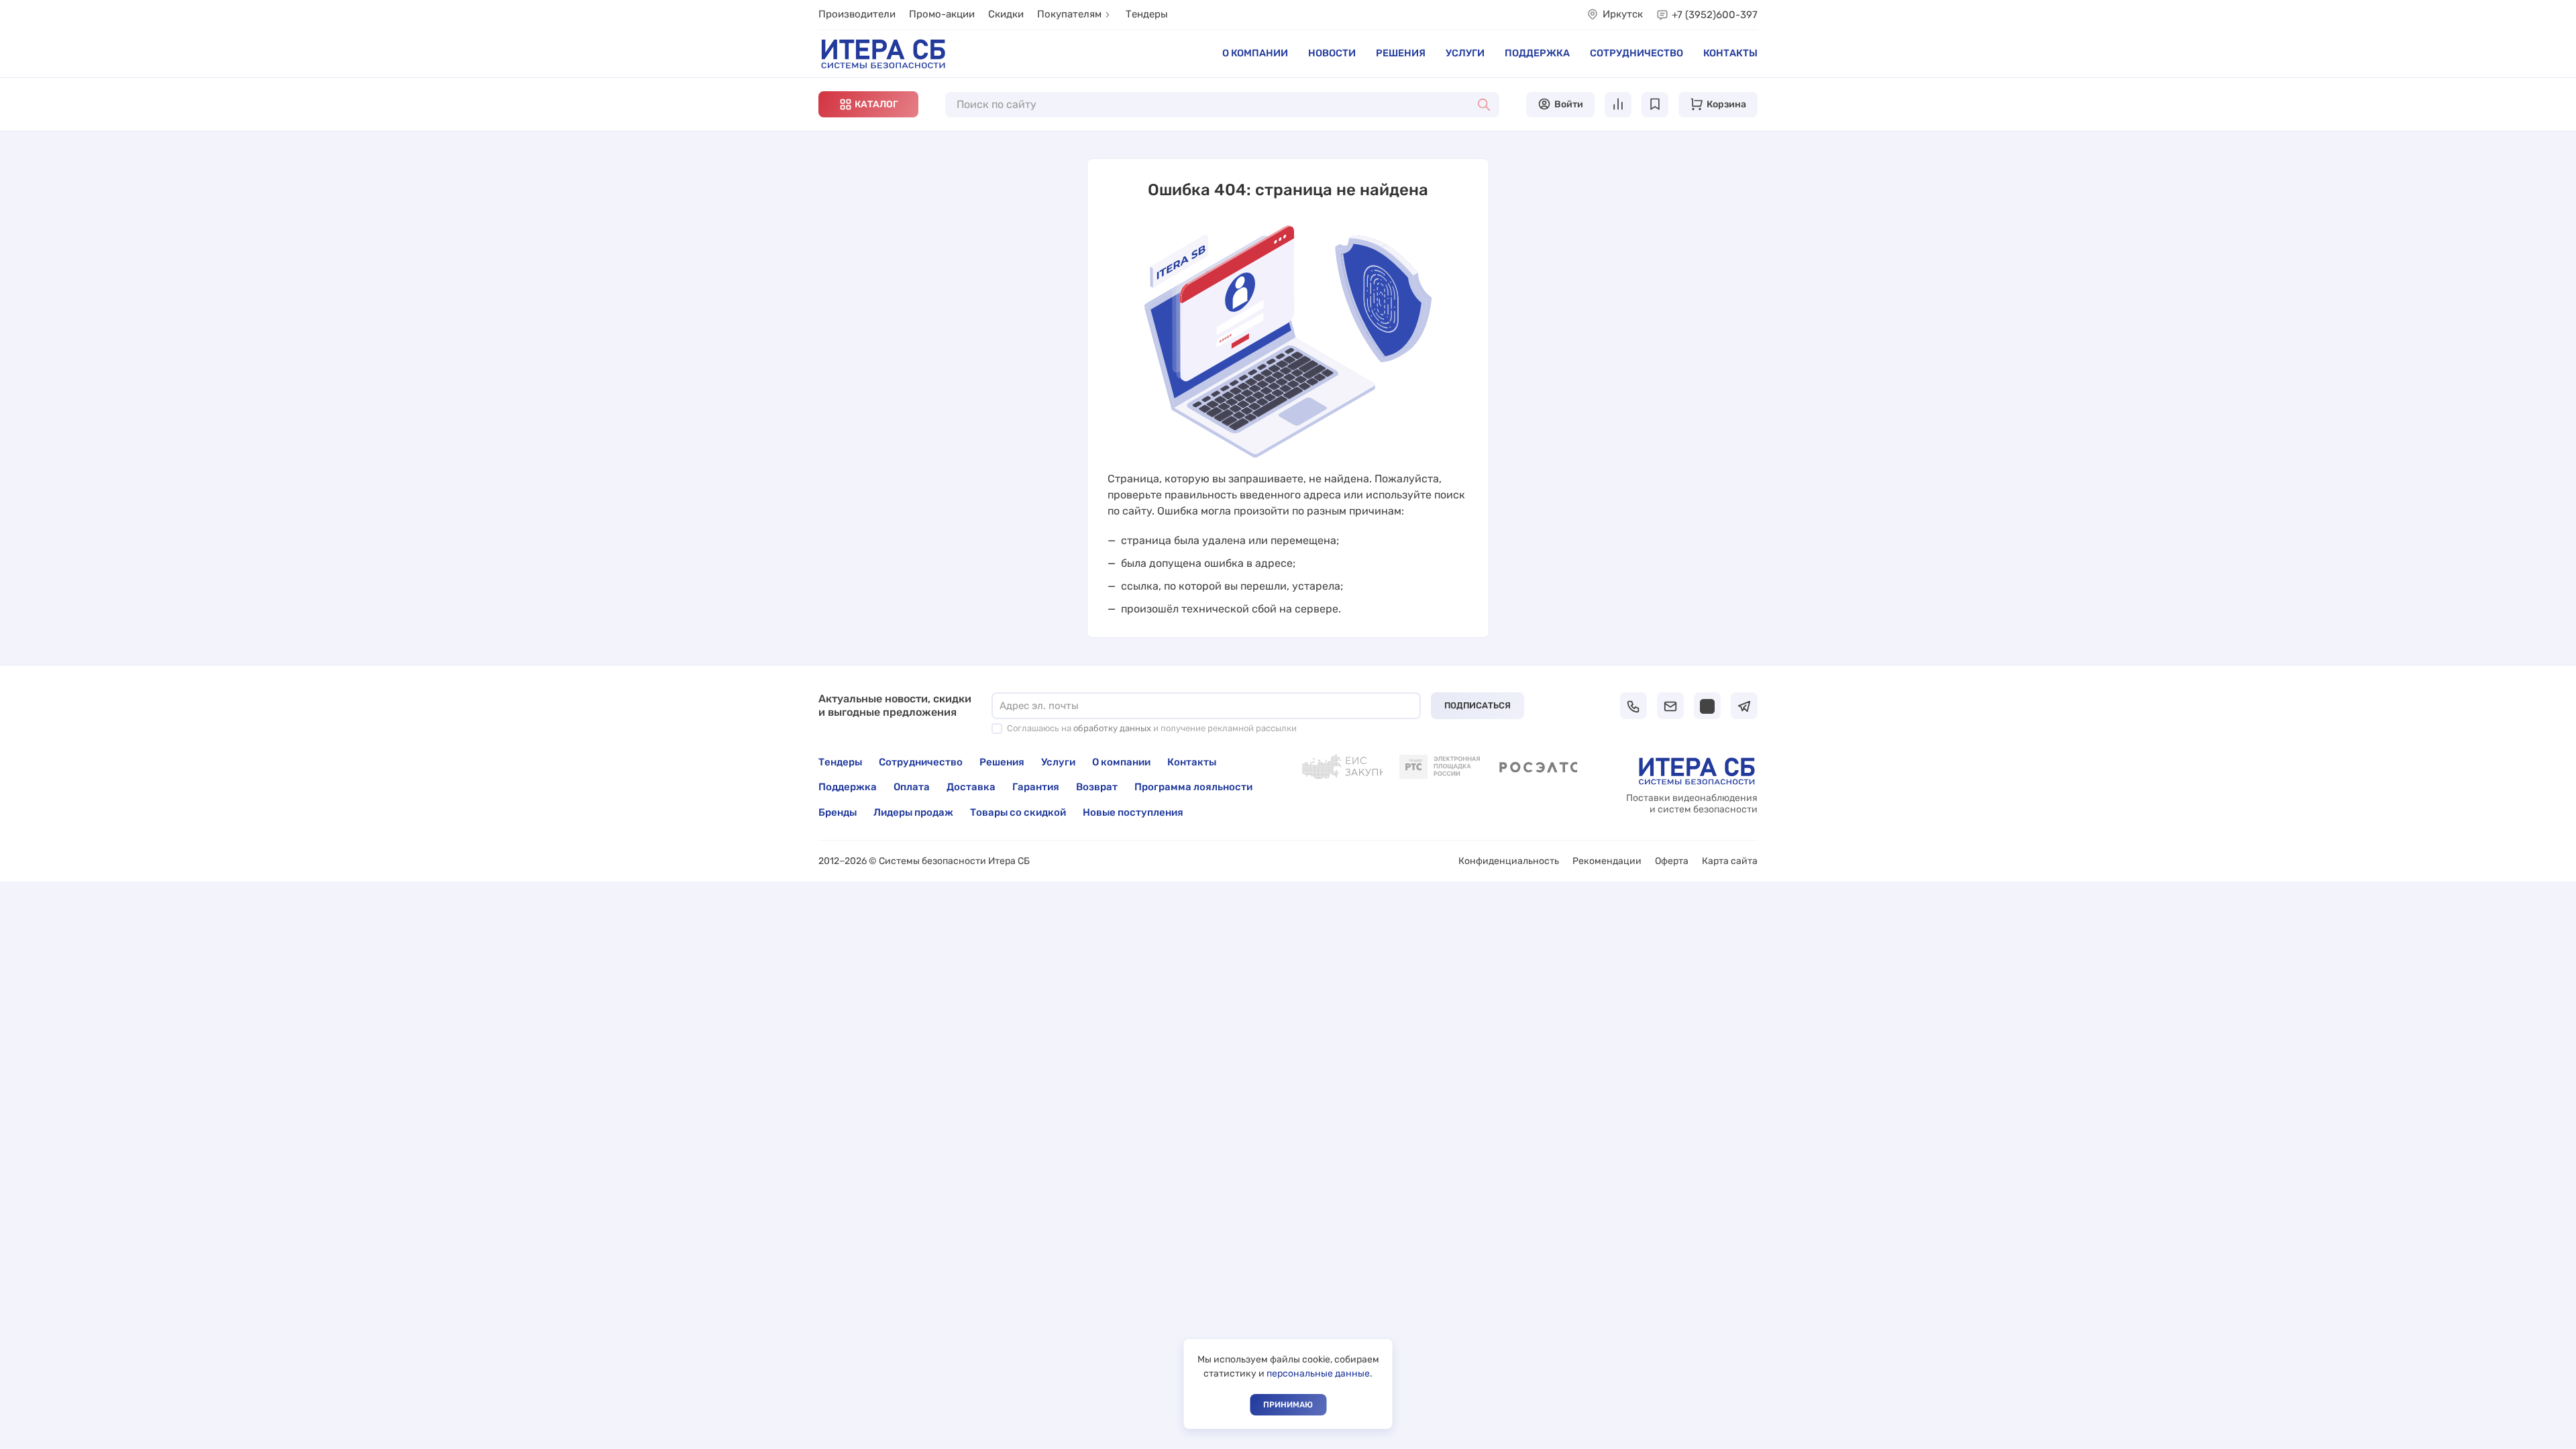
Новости (1332, 53)
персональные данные (1318, 1374)
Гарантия (1036, 787)
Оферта (1672, 861)
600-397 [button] (1715, 15)
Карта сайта (1730, 861)
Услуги (1465, 53)
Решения (1401, 53)
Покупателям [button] (1069, 14)
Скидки (1006, 14)
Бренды (838, 812)
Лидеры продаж (913, 812)
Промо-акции (942, 14)
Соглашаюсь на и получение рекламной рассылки (1152, 728)
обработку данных (1112, 728)
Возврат (1097, 787)
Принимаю (1288, 1405)
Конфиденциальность (1509, 861)
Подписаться (1478, 705)
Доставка (971, 787)
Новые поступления (1133, 812)
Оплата (912, 787)
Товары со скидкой (1018, 812)
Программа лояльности (1193, 787)
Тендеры (1147, 14)
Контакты (1730, 53)
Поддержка (1537, 53)
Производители (857, 14)
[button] (868, 104)
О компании (1255, 53)
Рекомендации (1607, 861)
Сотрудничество (1636, 53)
